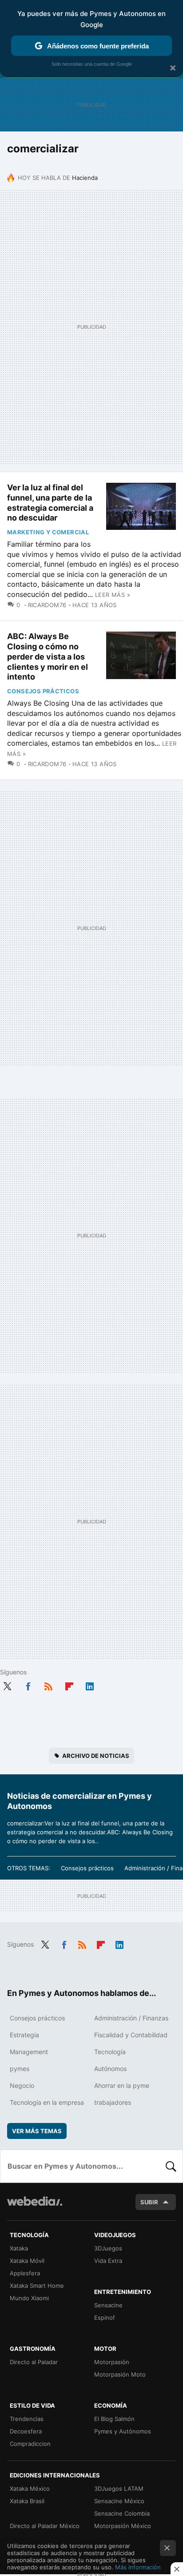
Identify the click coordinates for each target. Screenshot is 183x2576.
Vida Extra (108, 2261)
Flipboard (69, 1685)
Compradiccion (30, 2444)
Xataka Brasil (27, 2501)
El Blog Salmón (114, 2419)
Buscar (171, 2166)
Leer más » (113, 595)
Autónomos (110, 2069)
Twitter (7, 1685)
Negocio (22, 2085)
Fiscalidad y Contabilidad (131, 2035)
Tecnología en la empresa (47, 2102)
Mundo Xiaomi (29, 2298)
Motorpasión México (123, 2526)
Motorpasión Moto (120, 2374)
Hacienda (85, 178)
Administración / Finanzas (131, 2018)
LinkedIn (90, 1685)
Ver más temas (37, 2131)
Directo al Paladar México (45, 2526)
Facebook (28, 1685)
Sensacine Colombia (122, 2513)
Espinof (105, 2318)
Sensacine (108, 2305)
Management (29, 2052)
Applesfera (25, 2273)
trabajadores (113, 2102)
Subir (149, 2202)
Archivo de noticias (96, 1756)
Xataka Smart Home (37, 2286)
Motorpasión (112, 2362)
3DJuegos (108, 2248)
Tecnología (110, 2052)
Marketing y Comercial (48, 532)
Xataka (19, 2248)
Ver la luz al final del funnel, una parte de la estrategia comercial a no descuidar (50, 503)
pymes (20, 2069)
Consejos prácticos (43, 691)
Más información (138, 2567)
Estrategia (24, 2035)
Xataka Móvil (27, 2261)
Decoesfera (26, 2431)
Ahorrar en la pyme (122, 2085)
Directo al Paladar (34, 2362)
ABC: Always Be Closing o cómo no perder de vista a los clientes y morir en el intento (48, 656)
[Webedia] (35, 2207)
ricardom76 (47, 605)
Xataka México (30, 2489)
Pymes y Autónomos (123, 2431)
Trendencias (27, 2419)
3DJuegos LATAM (119, 2489)
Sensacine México (119, 2501)
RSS (48, 1685)
